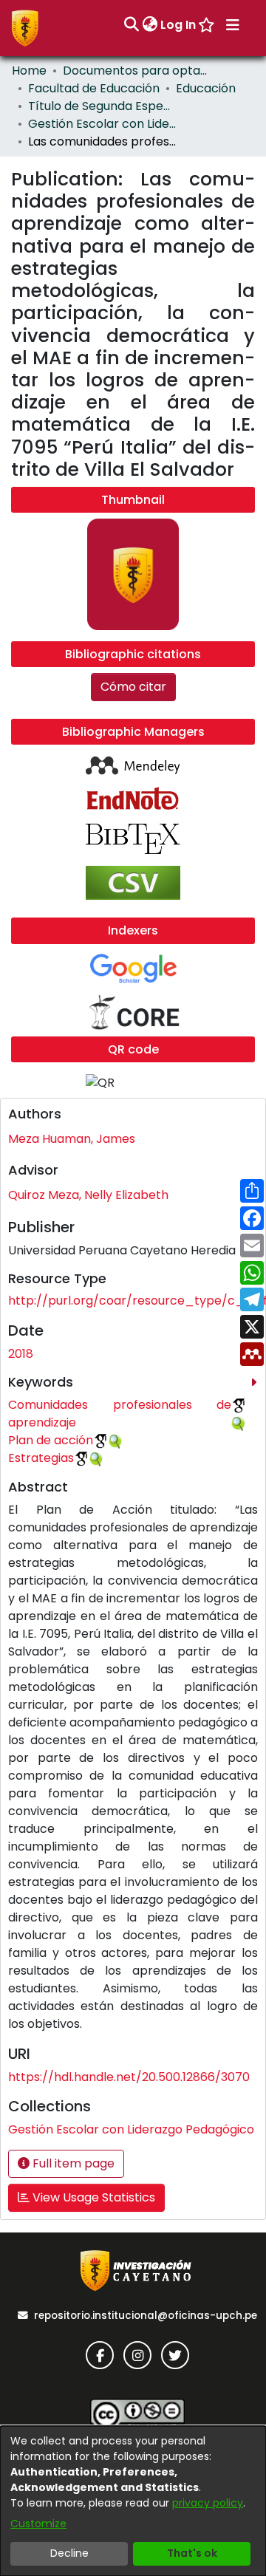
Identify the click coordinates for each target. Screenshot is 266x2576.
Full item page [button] (72, 2163)
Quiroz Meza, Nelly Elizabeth (88, 1195)
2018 (21, 1354)
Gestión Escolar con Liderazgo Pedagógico (102, 124)
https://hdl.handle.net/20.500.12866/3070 (129, 2077)
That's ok (192, 2553)
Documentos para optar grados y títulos (137, 71)
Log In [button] (179, 25)
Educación (206, 88)
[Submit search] (131, 25)
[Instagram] (137, 2355)
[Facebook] (100, 2355)
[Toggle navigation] (233, 25)
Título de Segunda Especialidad (102, 106)
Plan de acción (51, 1440)
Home (29, 71)
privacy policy (208, 2503)
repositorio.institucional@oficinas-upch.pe (146, 2316)
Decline (69, 2553)
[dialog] (133, 2501)
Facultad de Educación (94, 88)
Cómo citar (133, 687)
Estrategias (41, 1458)
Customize (38, 2524)
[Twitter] (175, 2355)
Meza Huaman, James (72, 1139)
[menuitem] (150, 25)
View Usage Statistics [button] (92, 2197)
